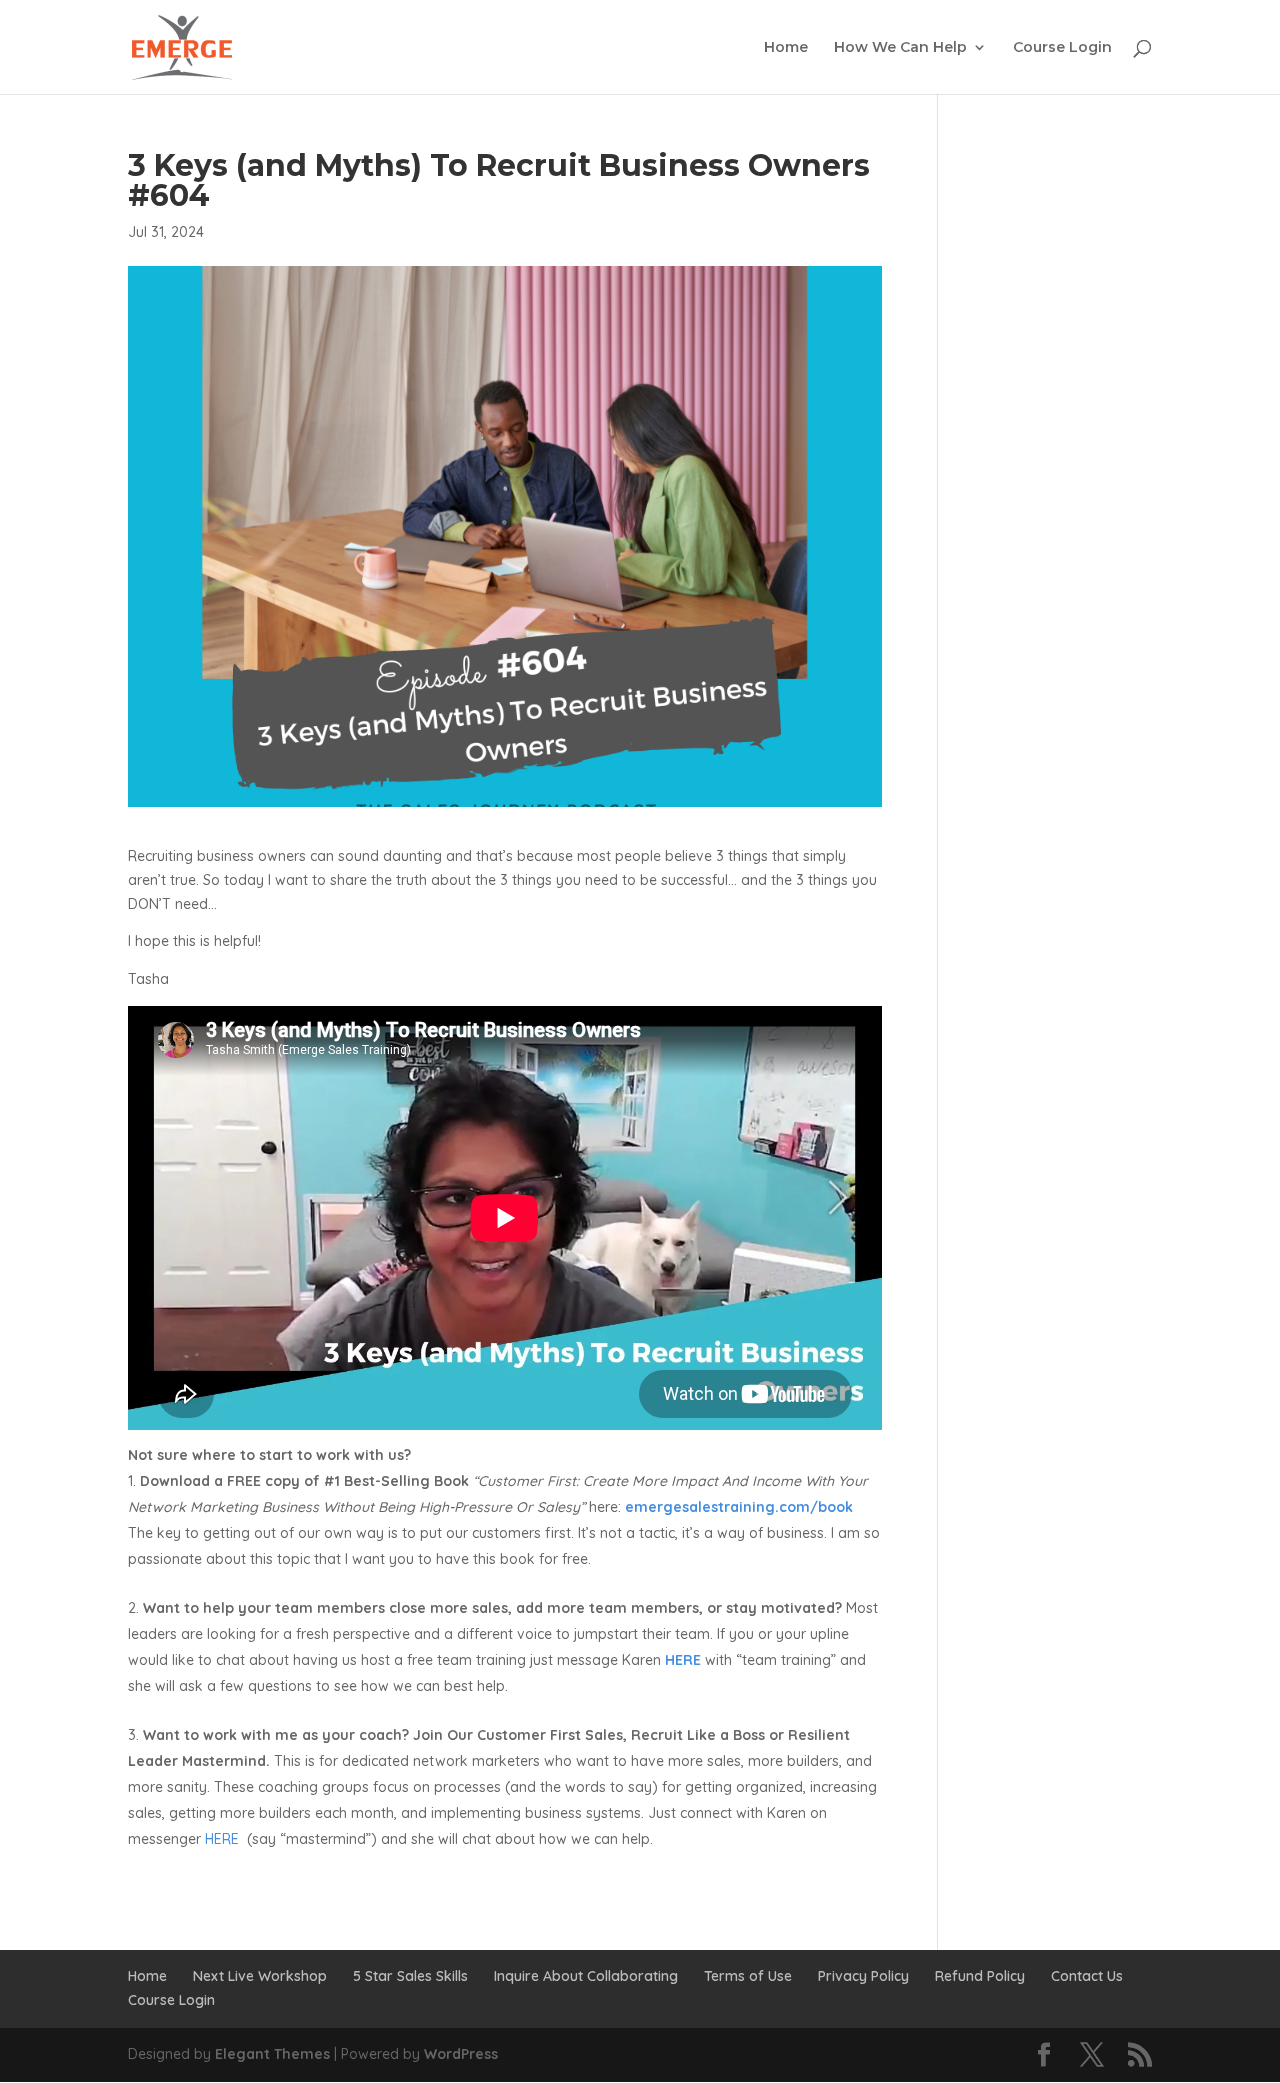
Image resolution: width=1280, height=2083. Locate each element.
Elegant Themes (272, 2054)
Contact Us (1087, 1976)
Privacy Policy (863, 1976)
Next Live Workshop (260, 1976)
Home (786, 48)
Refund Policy (980, 1976)
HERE (220, 1839)
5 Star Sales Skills (410, 1976)
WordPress (461, 2054)
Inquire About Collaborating (586, 1976)
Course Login (1062, 48)
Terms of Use (748, 1976)
